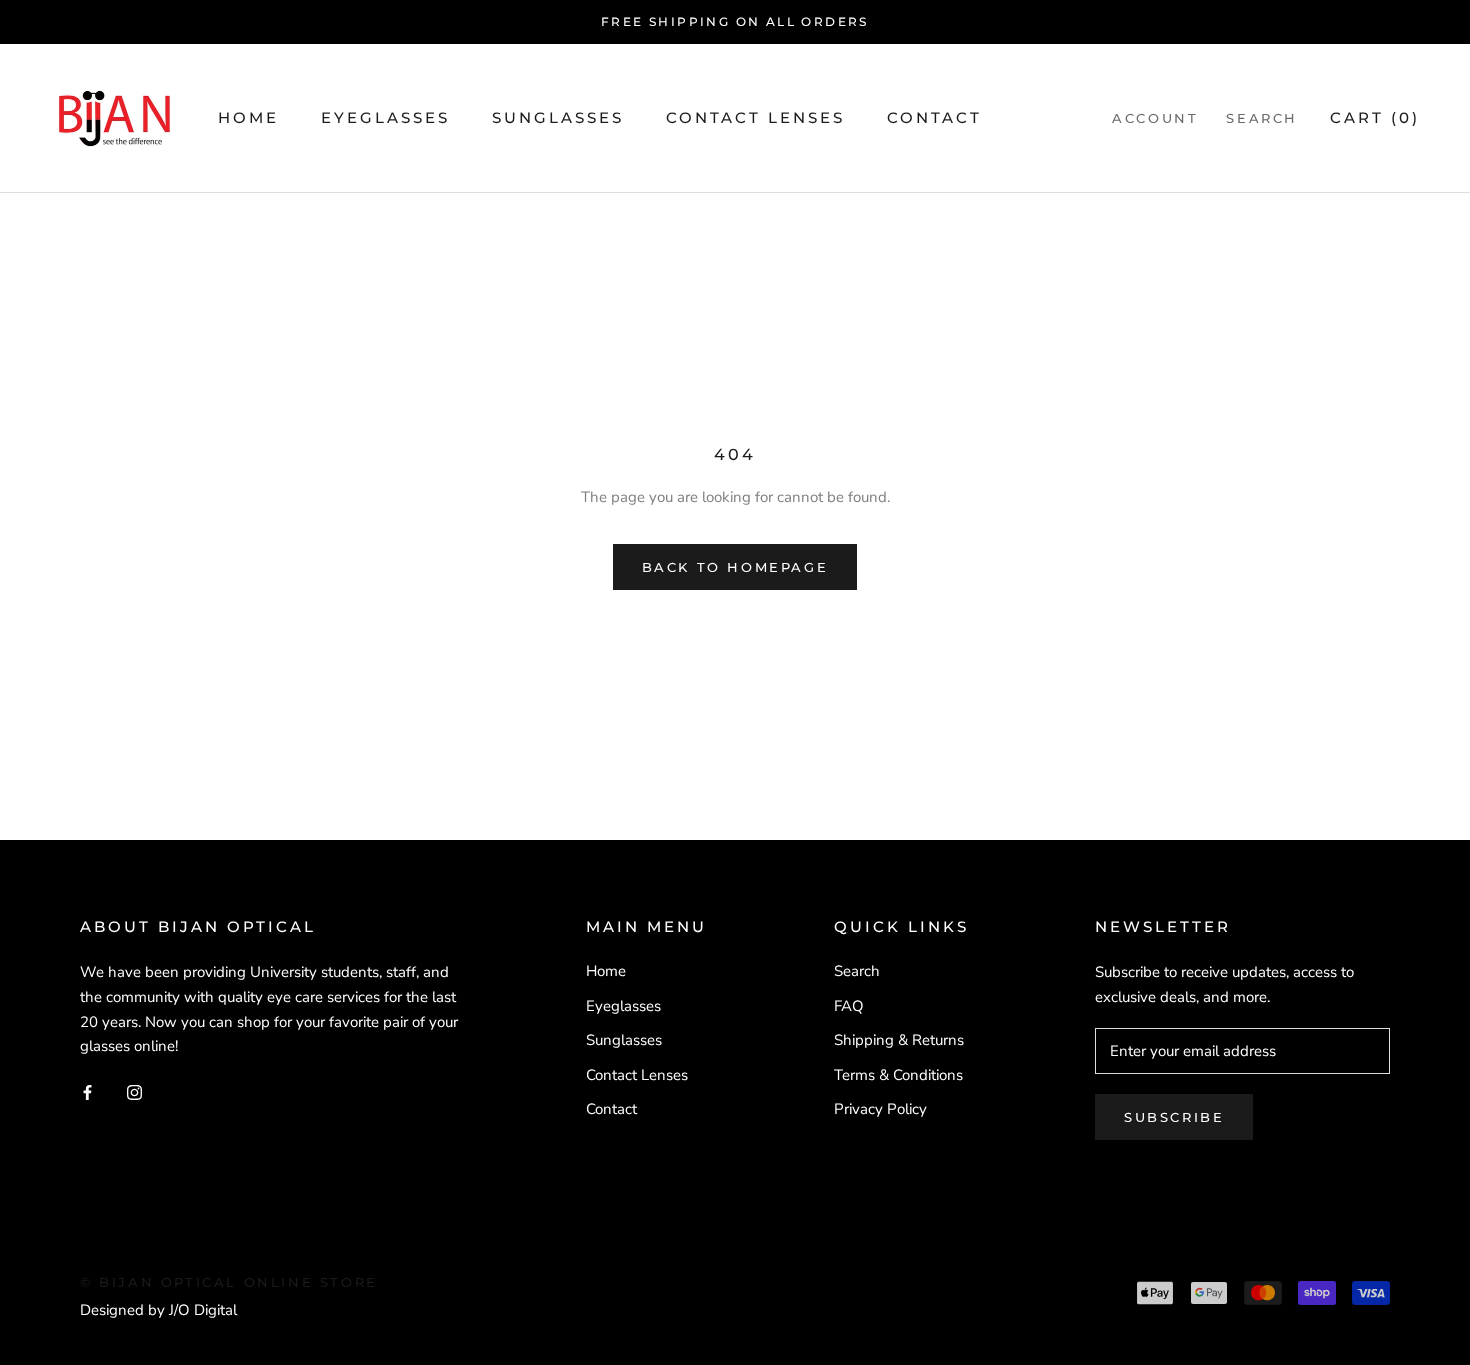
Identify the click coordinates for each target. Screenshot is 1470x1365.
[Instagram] (134, 1091)
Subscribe (1174, 1117)
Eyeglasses (385, 117)
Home (248, 117)
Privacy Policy (880, 1109)
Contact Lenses (755, 117)
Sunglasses (558, 117)
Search (1262, 118)
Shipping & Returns (899, 1040)
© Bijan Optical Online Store (229, 1282)
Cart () (1375, 117)
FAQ (849, 1006)
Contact (934, 117)
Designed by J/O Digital (158, 1310)
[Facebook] (87, 1091)
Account (1155, 118)
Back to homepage (735, 567)
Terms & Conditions (898, 1075)
